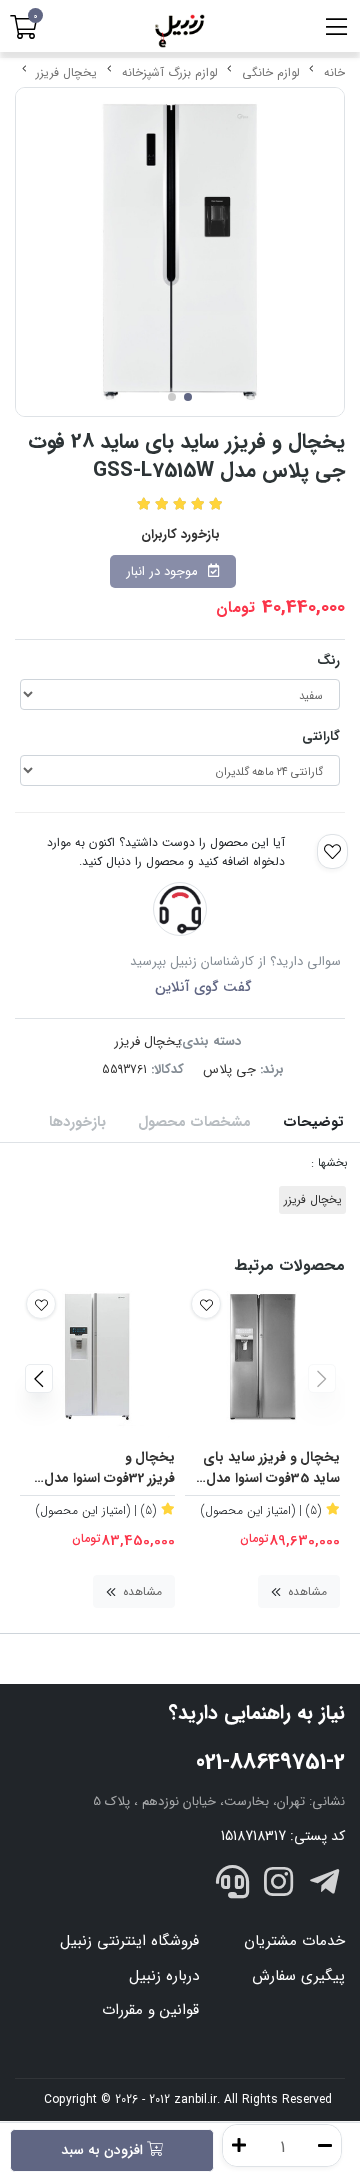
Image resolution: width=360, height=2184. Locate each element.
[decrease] (325, 2145)
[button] (321, 1379)
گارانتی (321, 736)
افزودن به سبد (104, 2150)
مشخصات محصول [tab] (194, 1122)
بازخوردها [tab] (77, 1122)
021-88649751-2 (270, 1762)
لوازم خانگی (271, 72)
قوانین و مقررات (150, 2010)
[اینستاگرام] (279, 1886)
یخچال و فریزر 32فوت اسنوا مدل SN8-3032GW (109, 1468)
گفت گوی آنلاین (203, 987)
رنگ (328, 660)
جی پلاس (229, 1069)
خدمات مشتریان (294, 1941)
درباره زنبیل (164, 1976)
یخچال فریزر (66, 72)
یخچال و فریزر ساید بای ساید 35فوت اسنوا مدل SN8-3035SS (271, 1468)
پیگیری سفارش (298, 1976)
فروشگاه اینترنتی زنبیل (129, 1941)
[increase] (239, 2145)
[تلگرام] (324, 1886)
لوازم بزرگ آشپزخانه (170, 72)
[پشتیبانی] (233, 1886)
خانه (334, 72)
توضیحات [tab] (313, 1122)
